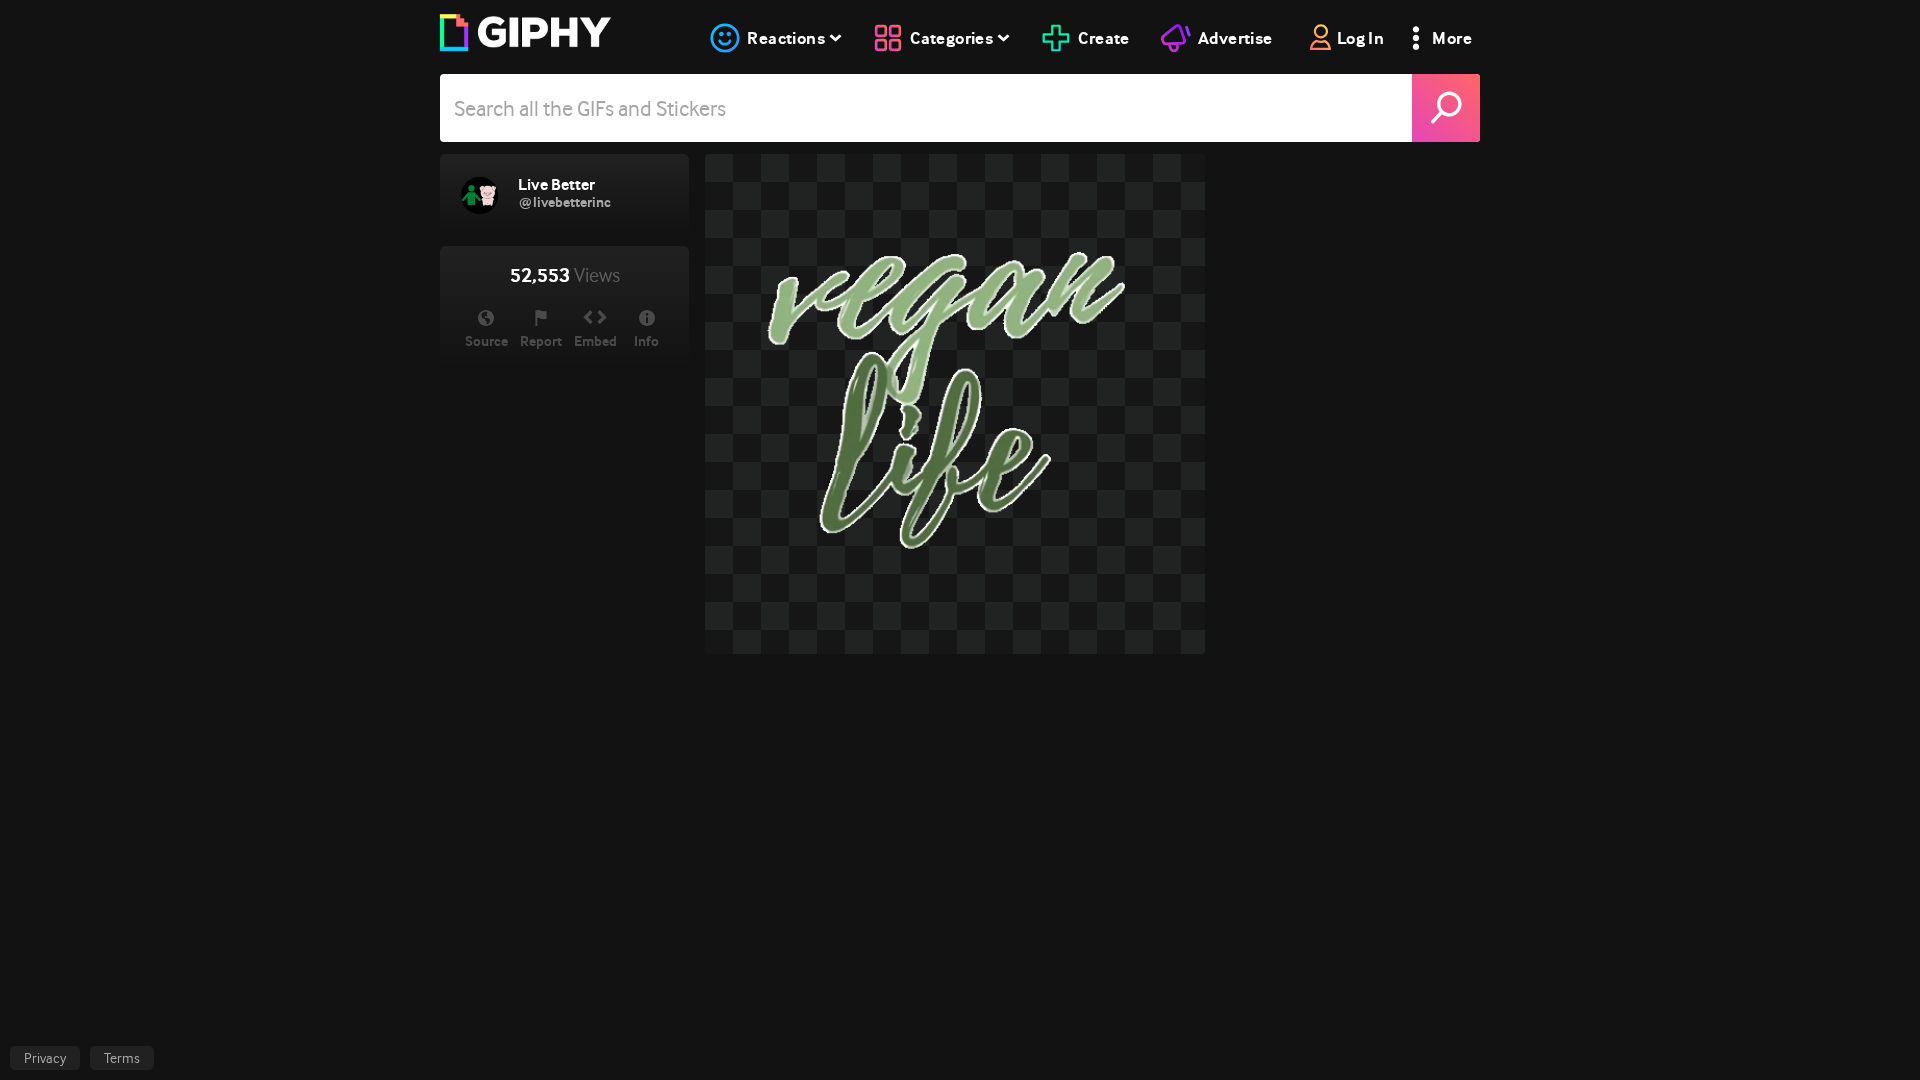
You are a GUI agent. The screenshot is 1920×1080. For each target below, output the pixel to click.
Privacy (45, 1058)
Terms (122, 1058)
